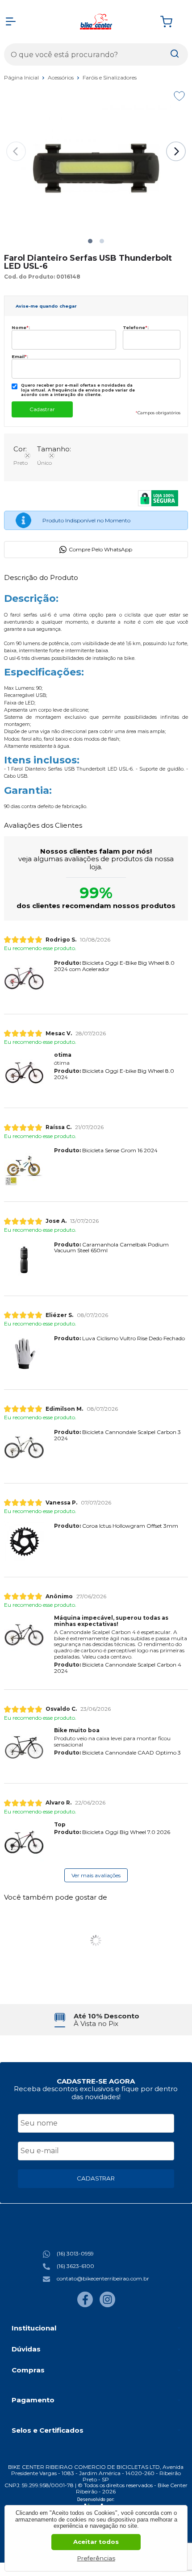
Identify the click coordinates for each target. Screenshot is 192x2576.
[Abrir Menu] (11, 21)
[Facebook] (85, 2305)
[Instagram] (107, 2305)
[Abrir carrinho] (172, 22)
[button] (90, 241)
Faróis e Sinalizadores (110, 77)
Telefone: (136, 327)
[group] (96, 2020)
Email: (20, 356)
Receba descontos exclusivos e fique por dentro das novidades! (96, 2092)
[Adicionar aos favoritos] (179, 96)
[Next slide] (176, 151)
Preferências (96, 2558)
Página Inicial (22, 77)
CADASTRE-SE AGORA (96, 2081)
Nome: (21, 327)
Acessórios (61, 77)
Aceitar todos (96, 2542)
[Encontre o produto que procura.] (175, 54)
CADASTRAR (96, 2178)
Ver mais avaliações (96, 1875)
